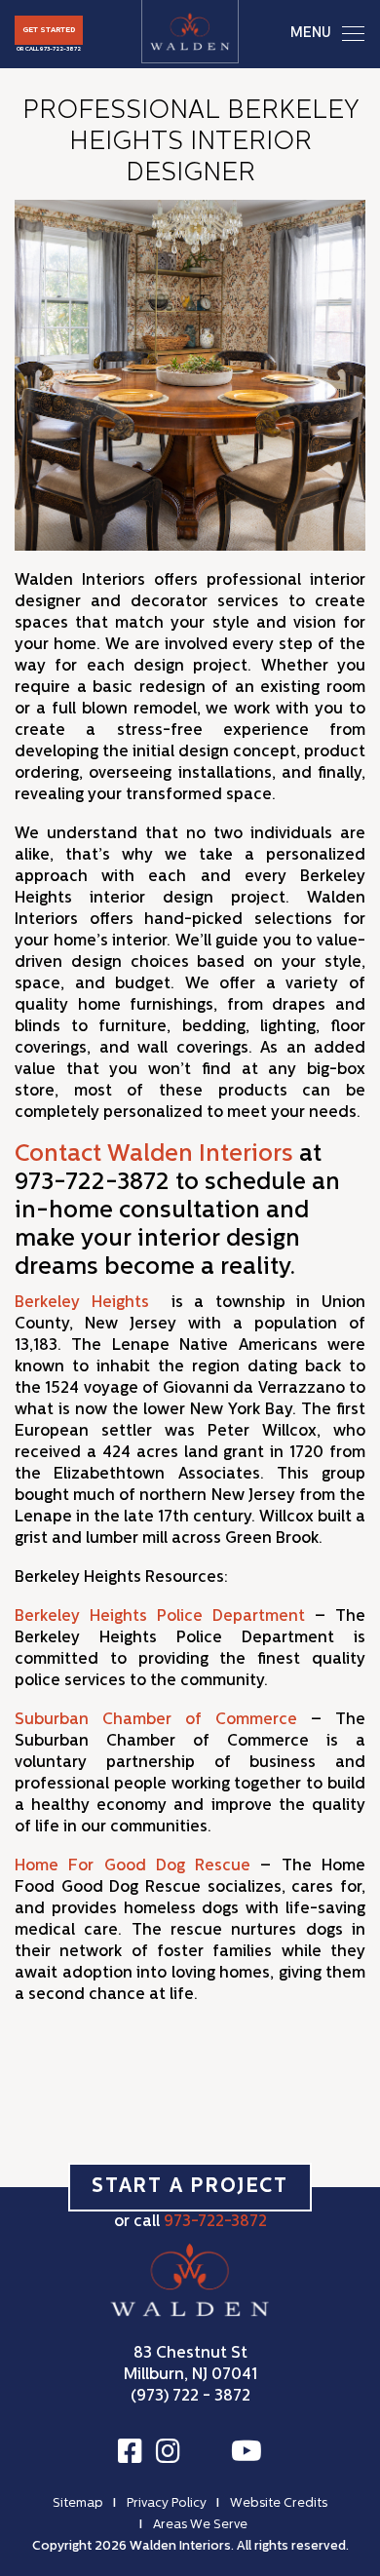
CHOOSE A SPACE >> (190, 1334)
